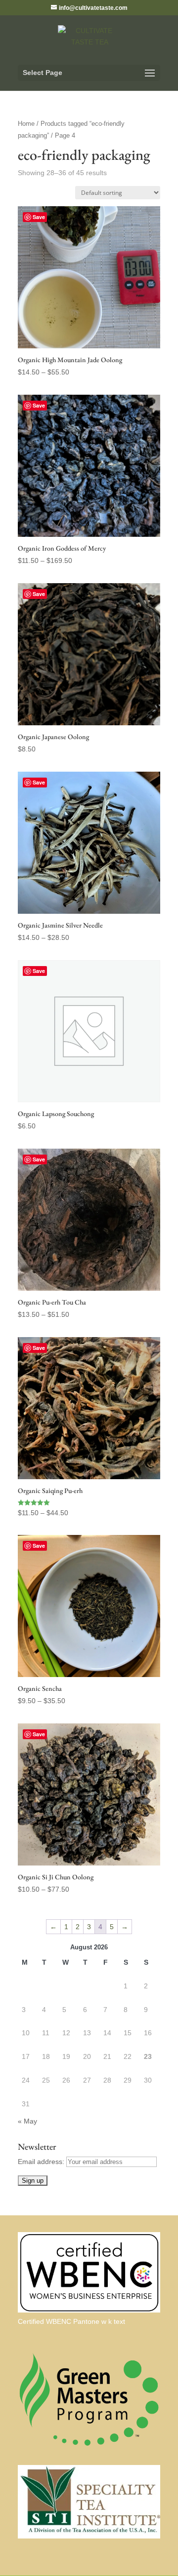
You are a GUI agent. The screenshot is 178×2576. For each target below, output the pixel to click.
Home (26, 124)
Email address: (42, 2162)
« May (27, 2121)
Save (39, 217)
